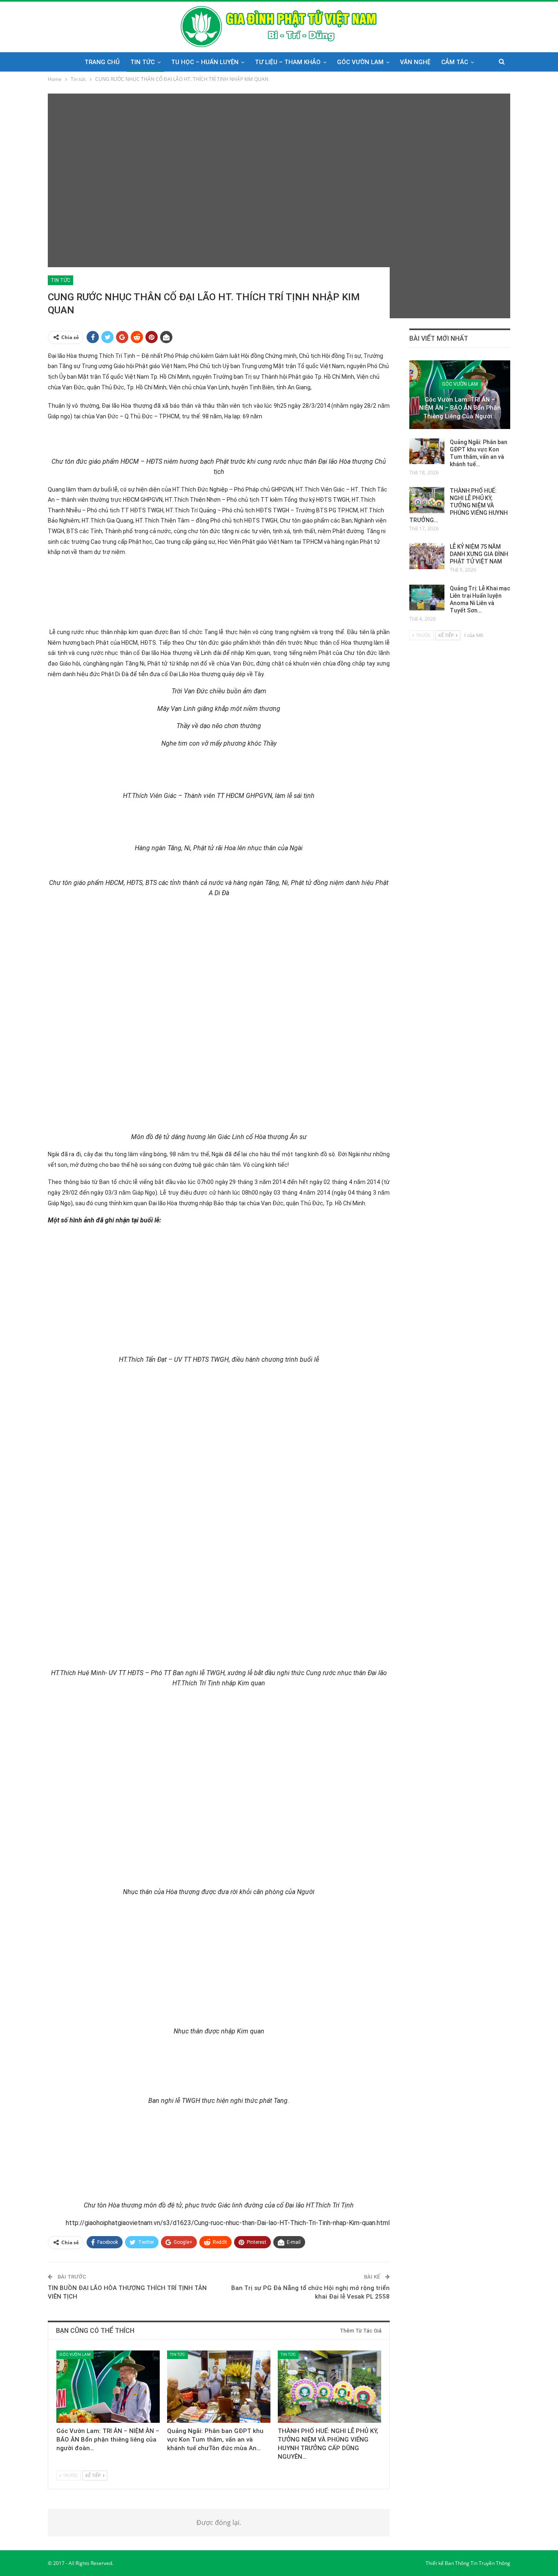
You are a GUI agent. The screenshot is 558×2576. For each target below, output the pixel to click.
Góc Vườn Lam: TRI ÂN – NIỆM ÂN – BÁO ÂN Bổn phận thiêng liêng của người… (460, 408)
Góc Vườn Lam (360, 62)
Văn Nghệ (415, 62)
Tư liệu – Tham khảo (288, 62)
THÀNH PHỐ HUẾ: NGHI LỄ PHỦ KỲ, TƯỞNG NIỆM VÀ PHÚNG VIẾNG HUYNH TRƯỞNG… (459, 505)
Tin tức (143, 62)
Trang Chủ (102, 62)
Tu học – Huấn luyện (205, 62)
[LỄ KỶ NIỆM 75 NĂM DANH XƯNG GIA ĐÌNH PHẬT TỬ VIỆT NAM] (427, 556)
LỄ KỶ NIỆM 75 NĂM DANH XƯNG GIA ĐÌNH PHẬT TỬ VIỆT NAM (479, 554)
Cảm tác (455, 62)
